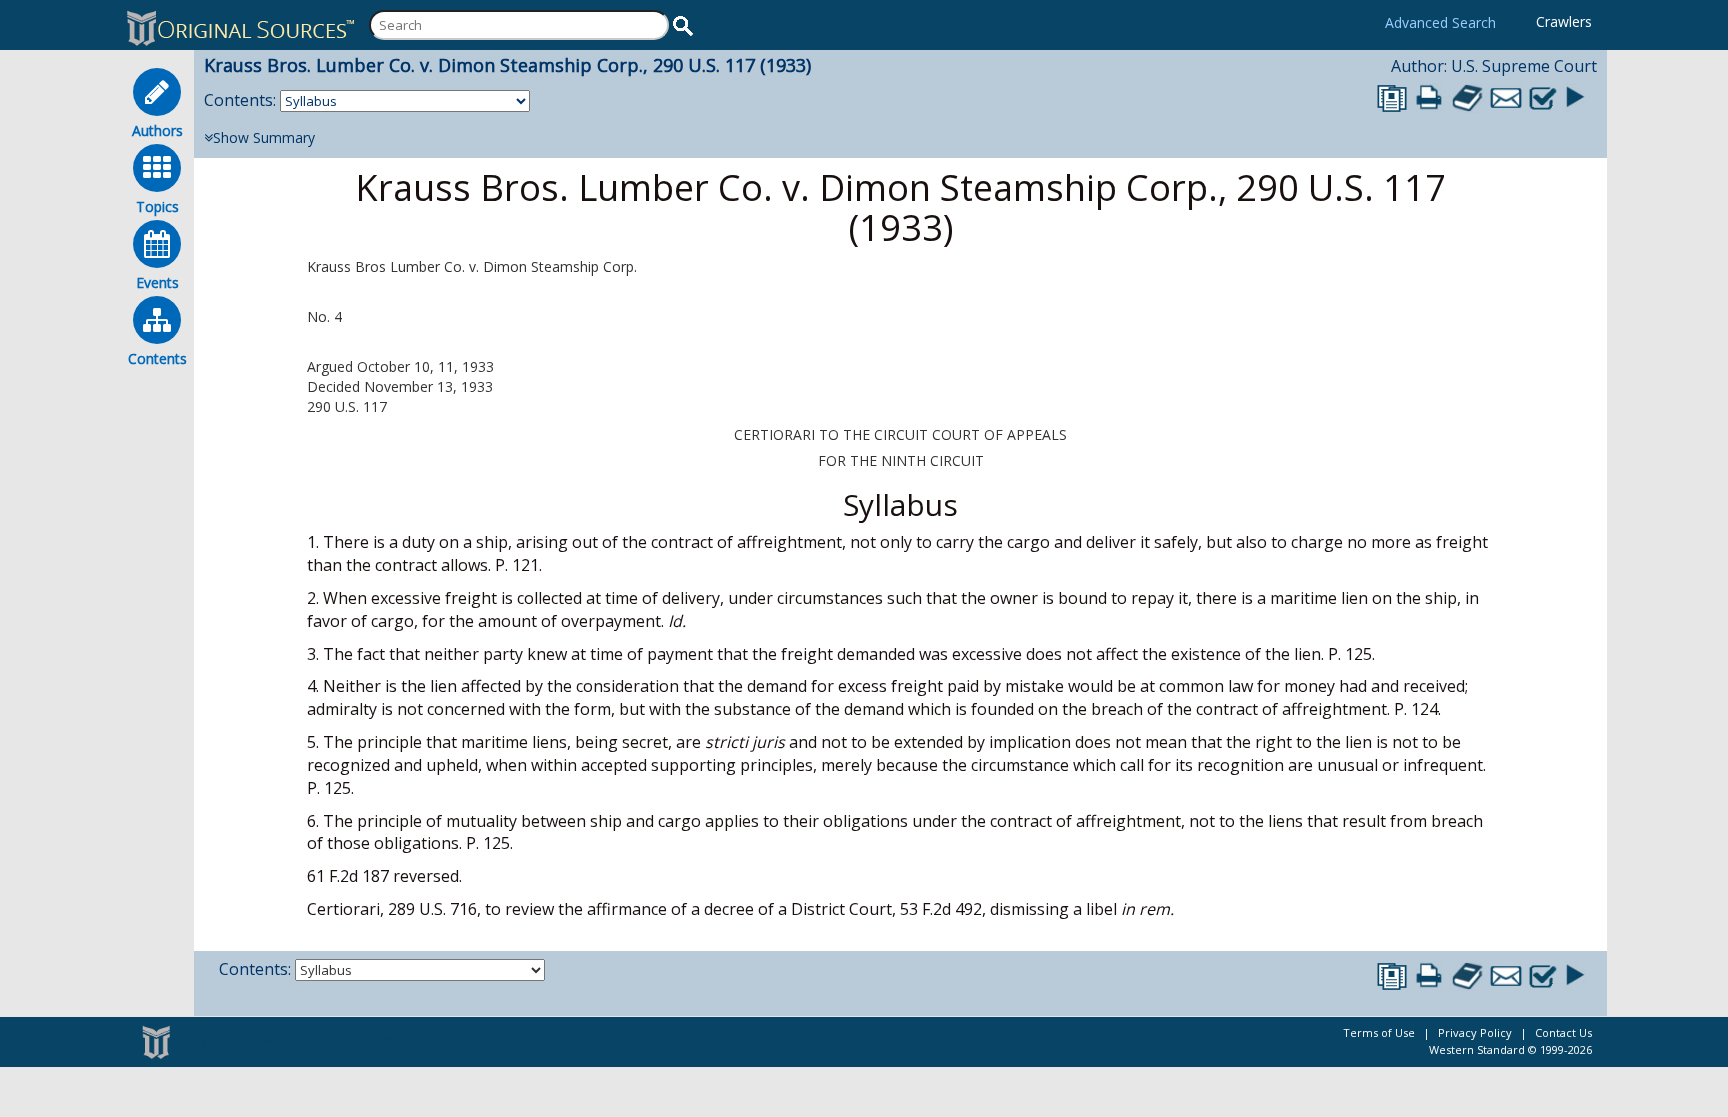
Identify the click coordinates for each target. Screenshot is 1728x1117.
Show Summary (264, 137)
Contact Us (1563, 1032)
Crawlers (1564, 21)
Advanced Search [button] (1440, 22)
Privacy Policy (1475, 1032)
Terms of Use (1379, 1032)
